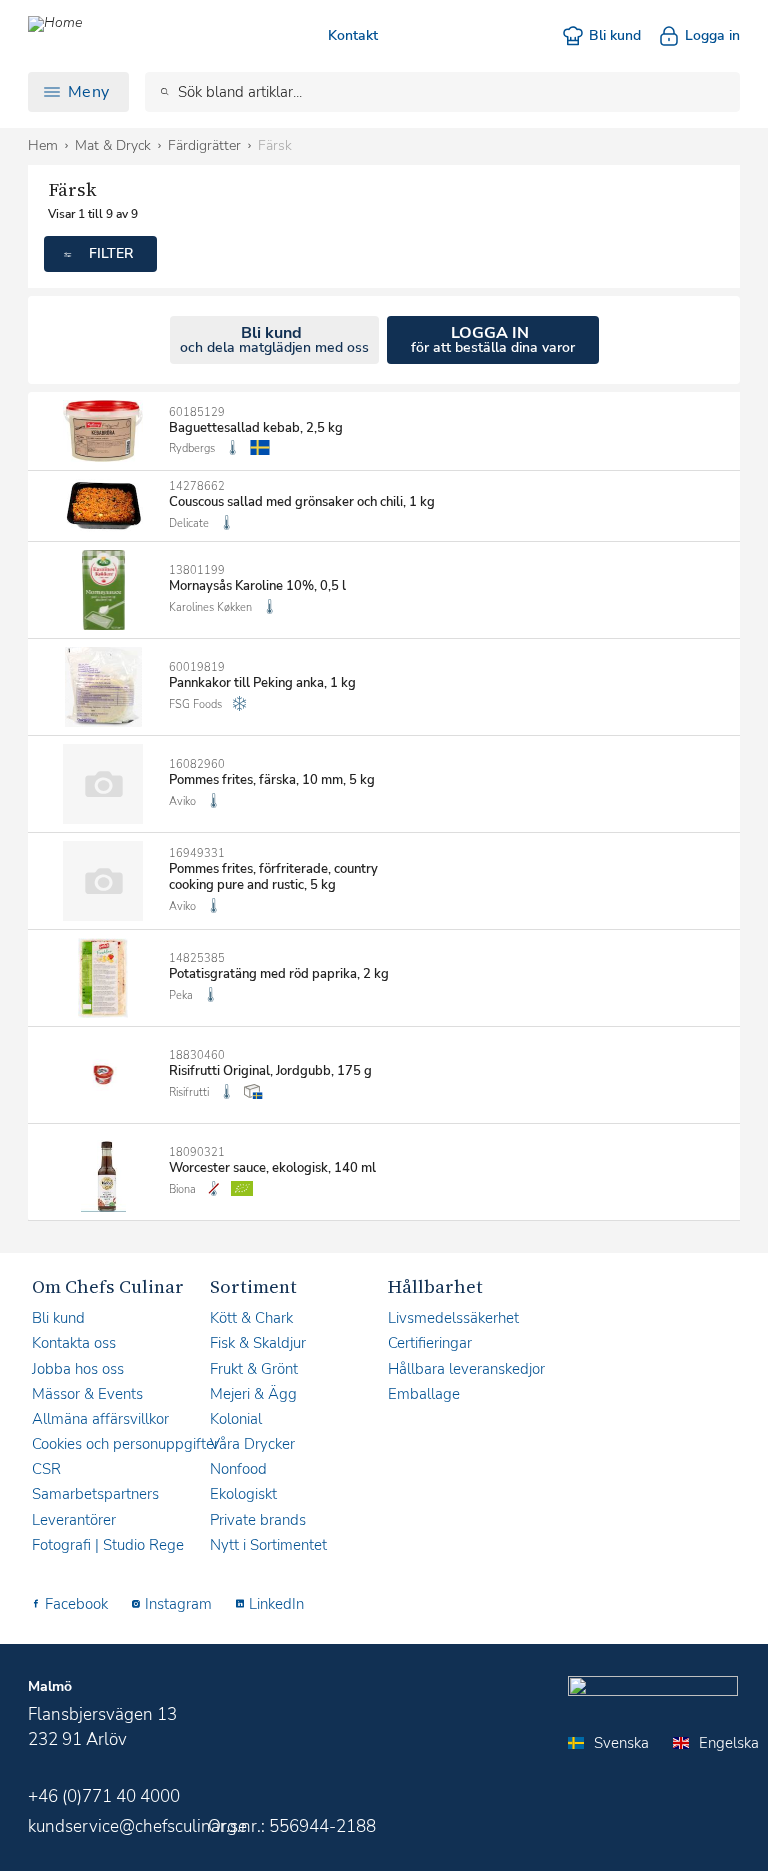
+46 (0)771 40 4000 (104, 1796)
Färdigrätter (204, 145)
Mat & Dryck (113, 145)
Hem (43, 145)
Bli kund (615, 35)
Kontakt (353, 35)
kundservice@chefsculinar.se (137, 1826)
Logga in (712, 35)
